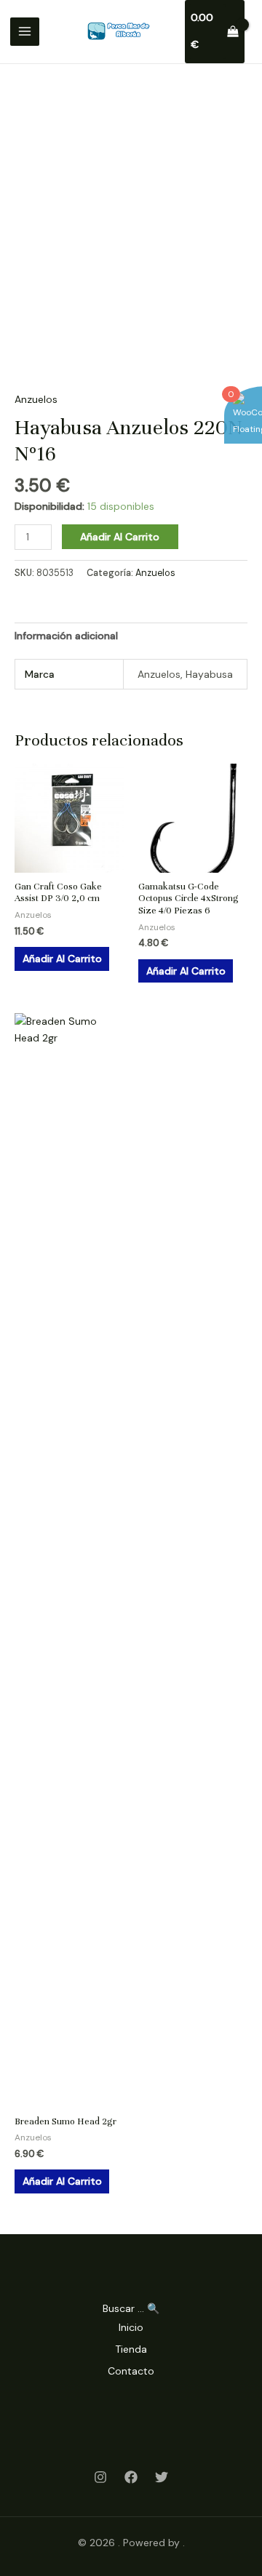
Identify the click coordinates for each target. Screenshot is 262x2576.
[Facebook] (131, 2477)
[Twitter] (162, 2477)
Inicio (131, 2327)
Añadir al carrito (120, 537)
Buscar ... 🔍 (131, 2308)
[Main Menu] (25, 32)
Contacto (131, 2371)
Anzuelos (36, 399)
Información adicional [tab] (66, 636)
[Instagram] (100, 2477)
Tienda (131, 2349)
